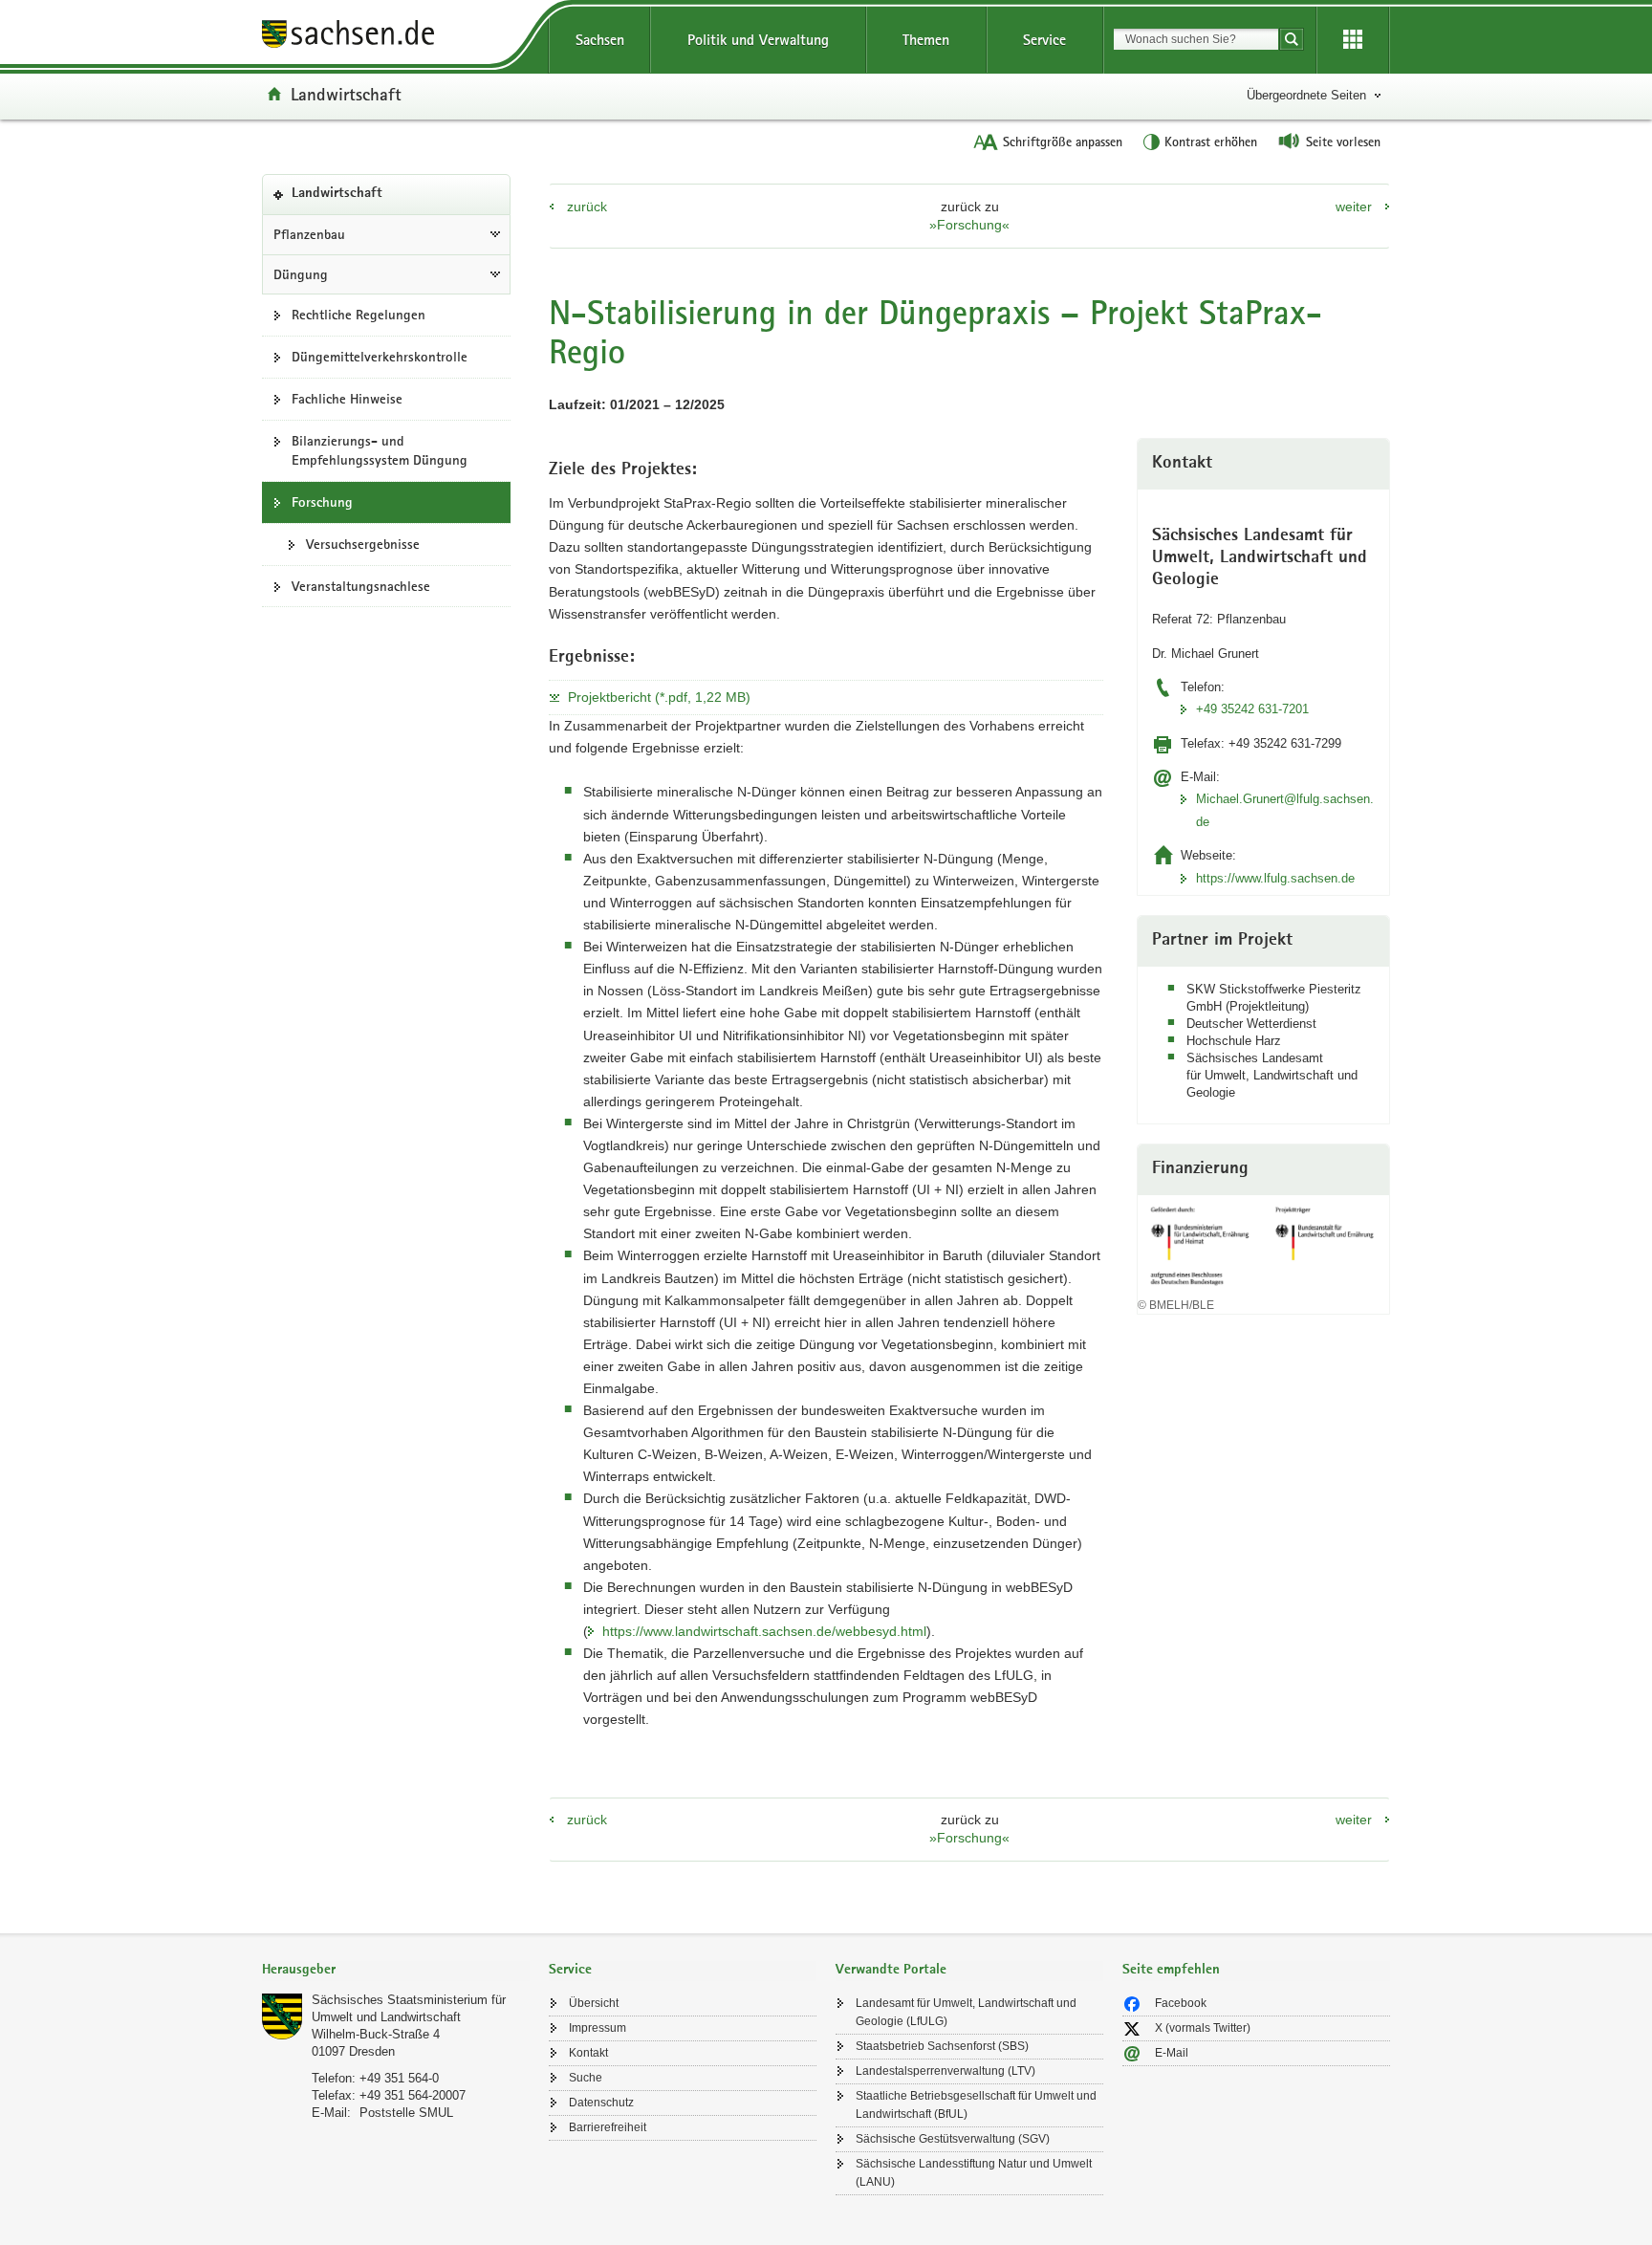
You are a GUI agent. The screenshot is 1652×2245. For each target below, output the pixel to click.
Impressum (598, 2028)
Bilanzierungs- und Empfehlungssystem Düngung (380, 451)
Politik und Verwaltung (758, 40)
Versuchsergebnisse (363, 544)
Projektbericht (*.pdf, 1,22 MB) (659, 697)
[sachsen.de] (396, 37)
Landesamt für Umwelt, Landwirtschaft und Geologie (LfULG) (966, 2012)
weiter (1354, 207)
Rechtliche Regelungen (359, 315)
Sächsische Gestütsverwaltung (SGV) (953, 2139)
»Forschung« (969, 225)
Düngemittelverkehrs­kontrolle (380, 357)
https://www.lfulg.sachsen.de (1275, 878)
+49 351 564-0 (399, 2078)
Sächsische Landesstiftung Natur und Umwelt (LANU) (974, 2173)
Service (1044, 40)
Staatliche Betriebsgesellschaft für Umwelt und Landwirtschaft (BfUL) (976, 2105)
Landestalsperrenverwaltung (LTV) (946, 2071)
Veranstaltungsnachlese (361, 586)
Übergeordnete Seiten (1306, 95)
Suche (586, 2078)
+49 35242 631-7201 (1252, 709)
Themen (926, 40)
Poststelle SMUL (406, 2113)
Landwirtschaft (346, 94)
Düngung (301, 274)
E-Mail (1172, 2053)
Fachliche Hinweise (347, 399)
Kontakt (588, 2053)
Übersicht (594, 2003)
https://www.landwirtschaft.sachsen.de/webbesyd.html (764, 1631)
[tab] (396, 1971)
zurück (587, 207)
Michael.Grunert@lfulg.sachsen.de (1285, 810)
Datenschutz (601, 2103)
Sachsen (600, 40)
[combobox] (1196, 39)
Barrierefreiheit (608, 2127)
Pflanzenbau (309, 234)
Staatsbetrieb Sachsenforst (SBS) (942, 2046)
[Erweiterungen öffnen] (1353, 40)
